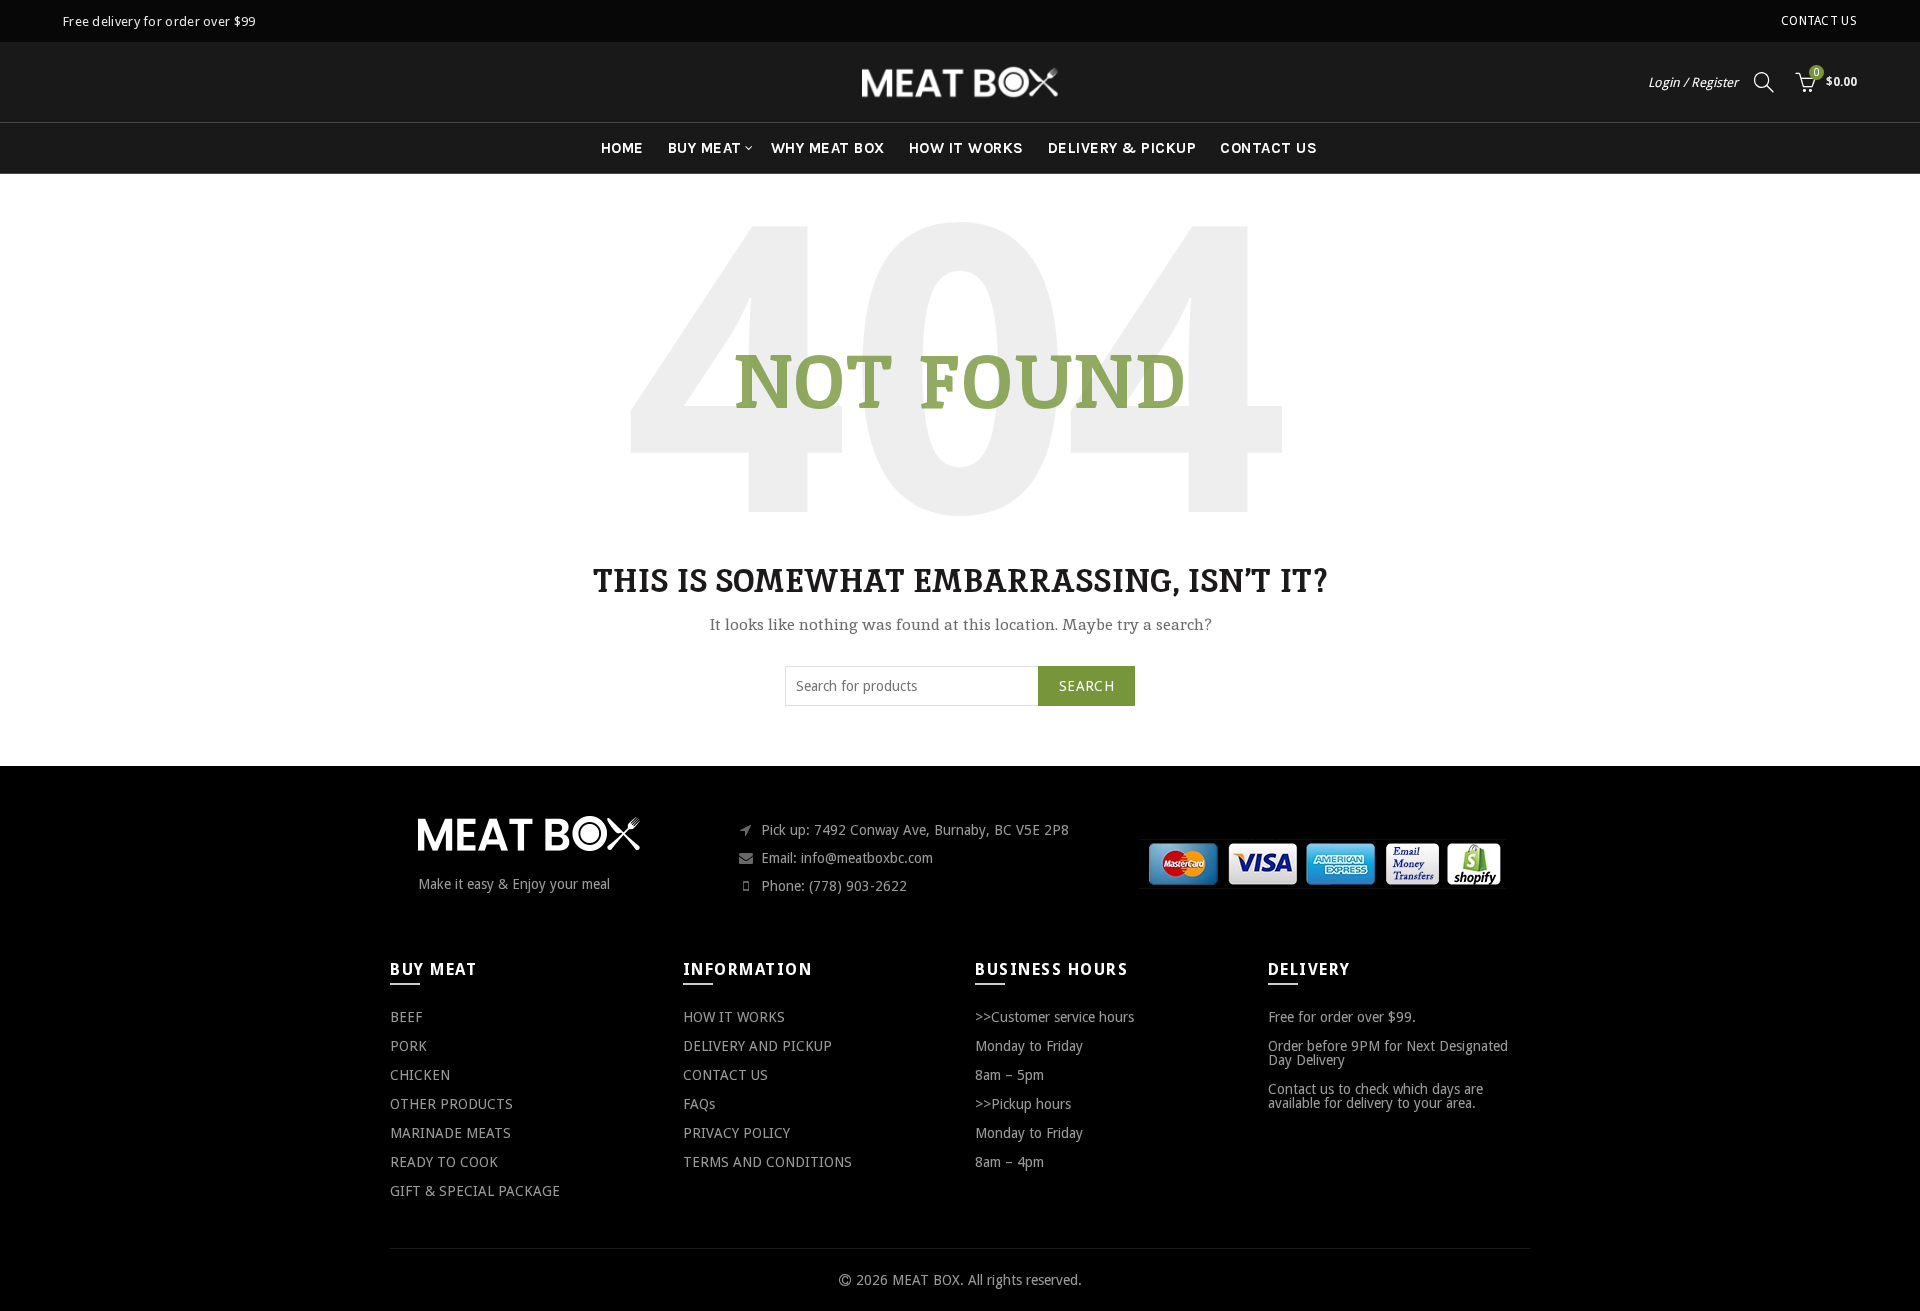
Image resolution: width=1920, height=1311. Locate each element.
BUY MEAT (705, 148)
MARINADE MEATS (450, 1133)
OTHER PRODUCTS (451, 1104)
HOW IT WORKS (966, 148)
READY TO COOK (444, 1162)
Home (622, 148)
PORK (408, 1046)
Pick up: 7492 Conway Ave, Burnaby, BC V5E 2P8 (915, 830)
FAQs (699, 1104)
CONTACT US (1268, 148)
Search (1086, 686)
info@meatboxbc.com (867, 858)
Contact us (1819, 21)
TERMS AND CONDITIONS (767, 1162)
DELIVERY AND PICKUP (757, 1046)
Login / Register (1693, 82)
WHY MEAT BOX (828, 148)
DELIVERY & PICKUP (1122, 148)
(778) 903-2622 (858, 886)
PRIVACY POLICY (736, 1133)
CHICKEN (420, 1075)
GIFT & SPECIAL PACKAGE (475, 1191)
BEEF (406, 1017)
